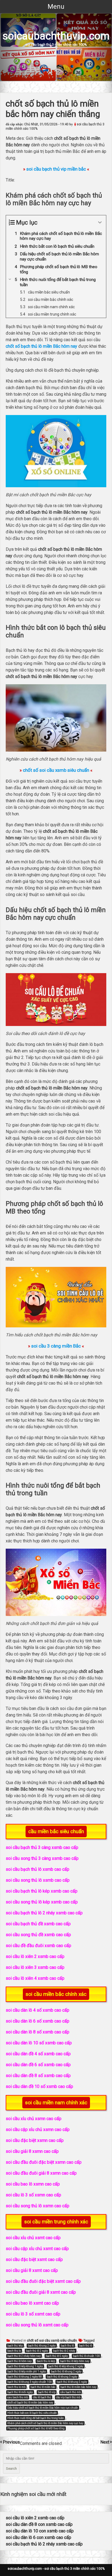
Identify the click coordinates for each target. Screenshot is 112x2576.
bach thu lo (14, 2351)
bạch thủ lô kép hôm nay (75, 2361)
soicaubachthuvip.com (56, 36)
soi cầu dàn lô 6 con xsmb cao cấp (38, 2537)
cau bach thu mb (18, 2397)
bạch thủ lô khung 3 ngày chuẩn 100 (29, 2382)
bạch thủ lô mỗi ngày (20, 2392)
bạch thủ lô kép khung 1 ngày (25, 2366)
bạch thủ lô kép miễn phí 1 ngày (27, 2371)
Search (11, 2468)
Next (105, 2442)
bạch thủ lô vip (47, 2392)
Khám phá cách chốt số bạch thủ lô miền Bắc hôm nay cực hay (45, 2423)
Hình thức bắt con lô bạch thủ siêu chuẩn (32, 2413)
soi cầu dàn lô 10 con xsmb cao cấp (40, 2531)
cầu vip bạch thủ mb (68, 2397)
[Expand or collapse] (100, 223)
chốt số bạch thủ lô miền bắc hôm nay (30, 2403)
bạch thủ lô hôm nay (20, 2361)
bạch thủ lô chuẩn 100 (86, 2356)
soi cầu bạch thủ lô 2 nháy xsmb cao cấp (44, 2544)
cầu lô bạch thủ (42, 2397)
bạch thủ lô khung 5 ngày (72, 2382)
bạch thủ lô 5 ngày (57, 2356)
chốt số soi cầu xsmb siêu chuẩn (52, 2341)
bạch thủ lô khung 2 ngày (66, 2371)
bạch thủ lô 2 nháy (64, 2351)
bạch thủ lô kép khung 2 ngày (66, 2366)
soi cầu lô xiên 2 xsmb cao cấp (35, 2518)
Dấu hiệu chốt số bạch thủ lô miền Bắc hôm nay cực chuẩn (43, 2408)
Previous (11, 2442)
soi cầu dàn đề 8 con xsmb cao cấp (39, 2524)
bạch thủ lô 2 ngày (37, 2351)
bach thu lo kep (46, 2361)
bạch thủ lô (85, 2346)
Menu (56, 7)
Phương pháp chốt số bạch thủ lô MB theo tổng (36, 2428)
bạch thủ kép (15, 2346)
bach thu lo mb (16, 2387)
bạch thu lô (67, 2346)
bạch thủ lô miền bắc (43, 2387)
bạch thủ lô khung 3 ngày (62, 2377)
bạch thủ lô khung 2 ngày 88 (25, 2377)
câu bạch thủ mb (71, 2392)
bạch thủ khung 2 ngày (42, 2346)
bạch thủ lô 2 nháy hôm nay (24, 2356)
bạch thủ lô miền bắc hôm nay (78, 2387)
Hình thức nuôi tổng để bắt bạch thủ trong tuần (36, 2418)
